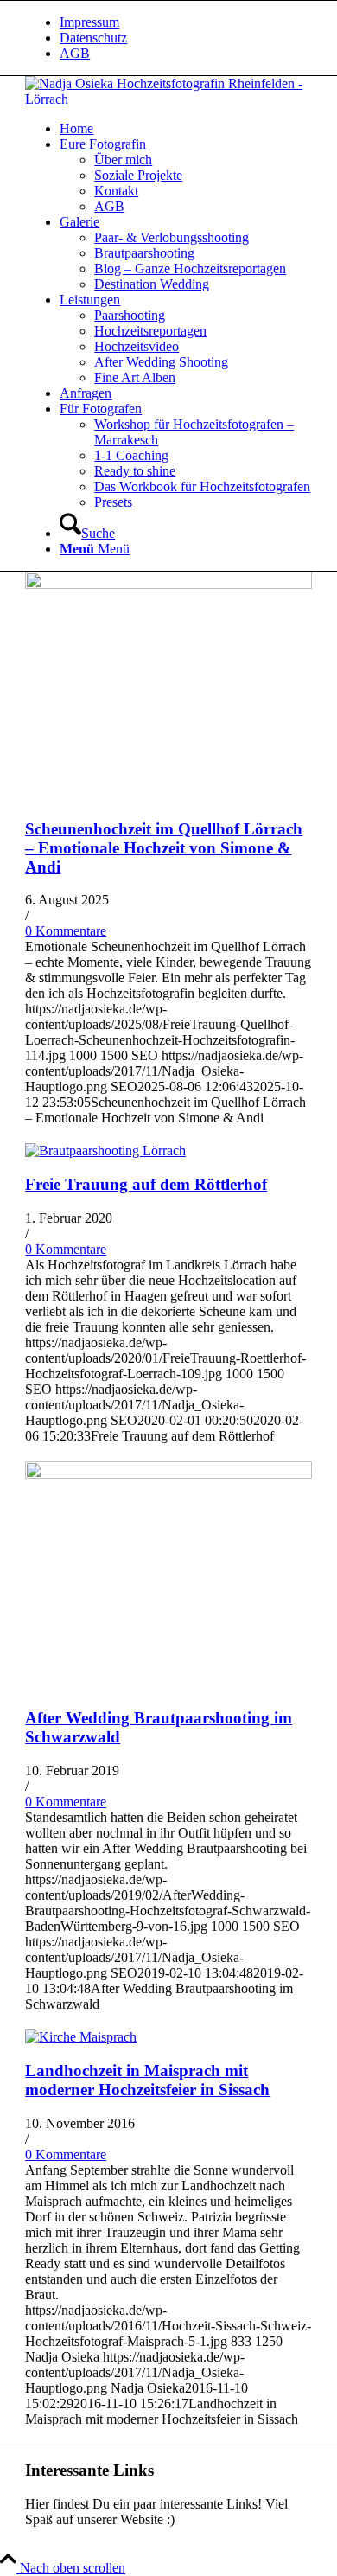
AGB (75, 53)
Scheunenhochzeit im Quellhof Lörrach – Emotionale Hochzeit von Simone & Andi (164, 848)
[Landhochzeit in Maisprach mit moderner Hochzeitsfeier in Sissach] (81, 2037)
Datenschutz (93, 38)
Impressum (89, 22)
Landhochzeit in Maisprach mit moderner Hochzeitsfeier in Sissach (147, 2080)
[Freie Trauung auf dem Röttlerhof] (105, 1151)
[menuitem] (186, 22)
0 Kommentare (66, 931)
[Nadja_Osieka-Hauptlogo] (168, 99)
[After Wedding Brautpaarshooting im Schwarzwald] (168, 1474)
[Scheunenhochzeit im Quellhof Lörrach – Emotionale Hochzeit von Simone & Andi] (168, 584)
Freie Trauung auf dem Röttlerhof (146, 1184)
